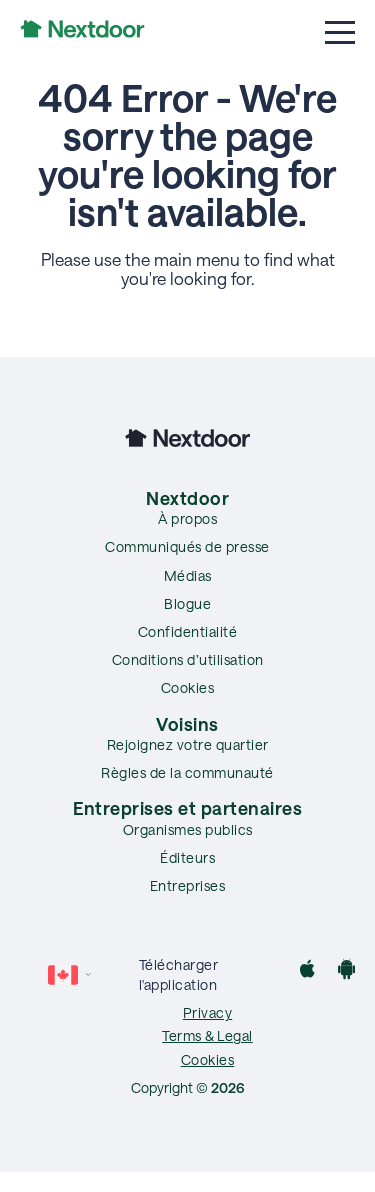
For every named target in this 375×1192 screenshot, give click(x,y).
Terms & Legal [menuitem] (207, 1035)
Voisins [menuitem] (187, 724)
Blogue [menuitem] (187, 603)
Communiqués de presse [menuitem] (187, 546)
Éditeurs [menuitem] (187, 857)
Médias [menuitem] (188, 575)
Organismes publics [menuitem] (188, 829)
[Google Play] (347, 971)
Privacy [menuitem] (208, 1012)
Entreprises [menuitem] (188, 885)
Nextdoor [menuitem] (187, 498)
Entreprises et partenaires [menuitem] (187, 808)
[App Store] (307, 971)
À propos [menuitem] (187, 518)
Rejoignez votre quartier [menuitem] (188, 744)
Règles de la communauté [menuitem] (187, 772)
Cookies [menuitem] (188, 687)
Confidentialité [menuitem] (188, 631)
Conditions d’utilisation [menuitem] (188, 659)
